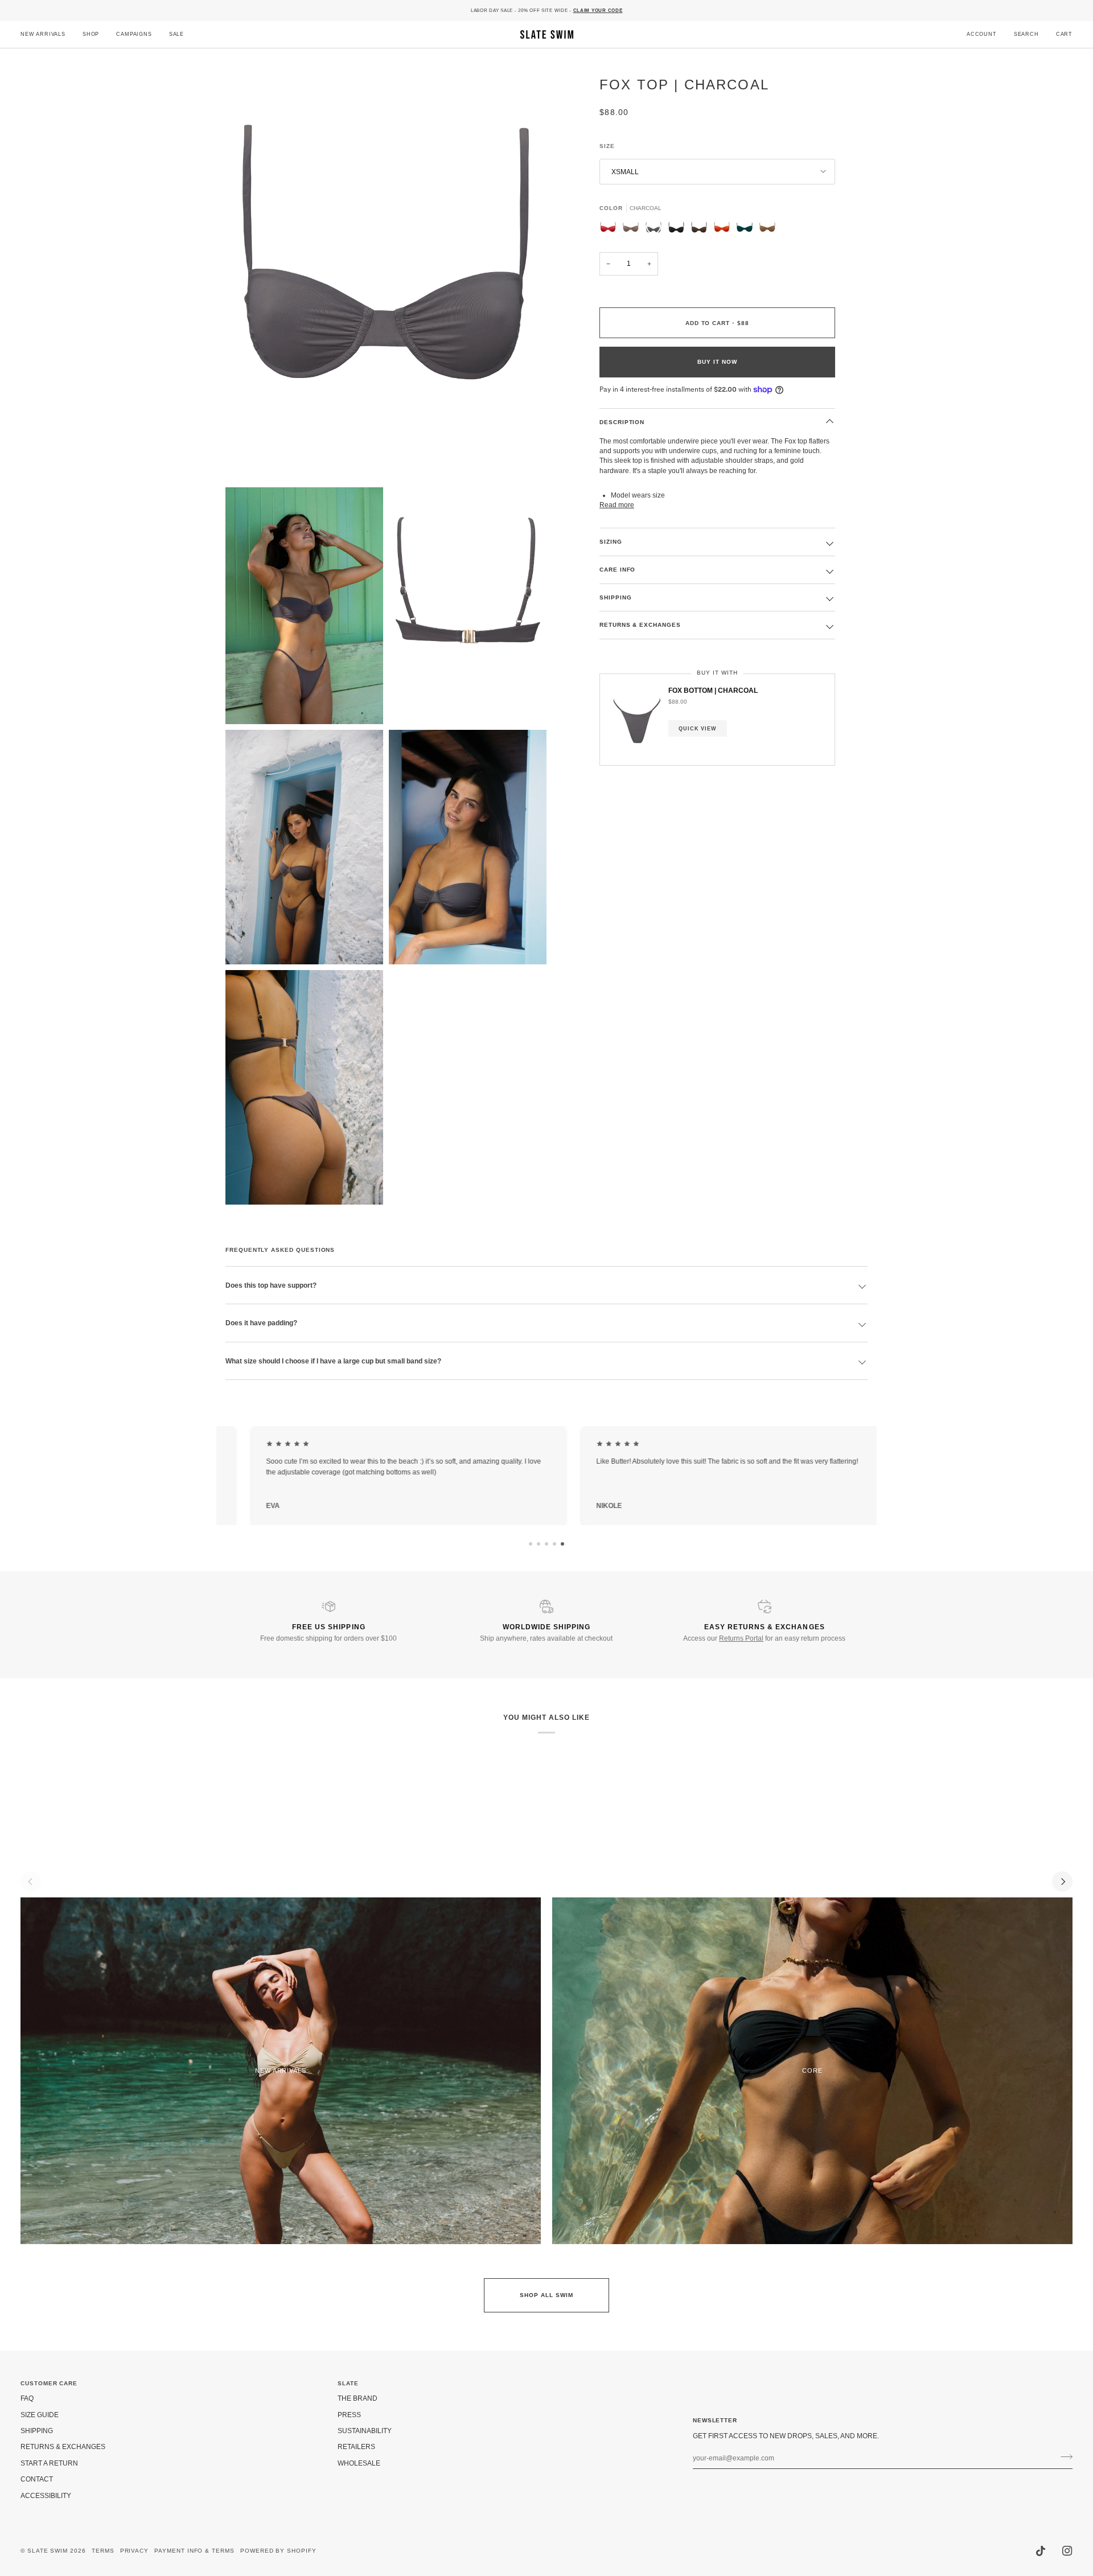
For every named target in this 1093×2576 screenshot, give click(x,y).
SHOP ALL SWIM (546, 2295)
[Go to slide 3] (546, 1544)
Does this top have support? (271, 1285)
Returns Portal (741, 1638)
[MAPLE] (767, 229)
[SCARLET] (611, 229)
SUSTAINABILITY (365, 2431)
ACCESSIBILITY (46, 2495)
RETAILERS (356, 2446)
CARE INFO (617, 570)
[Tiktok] (1041, 2551)
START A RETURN (49, 2463)
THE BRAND (358, 2398)
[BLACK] (679, 229)
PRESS (349, 2415)
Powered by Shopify (278, 2551)
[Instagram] (1067, 2551)
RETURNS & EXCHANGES (640, 625)
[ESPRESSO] (702, 229)
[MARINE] (747, 229)
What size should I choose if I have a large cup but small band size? (333, 1361)
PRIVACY (135, 2551)
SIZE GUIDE (40, 2415)
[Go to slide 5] (562, 1544)
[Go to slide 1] (531, 1544)
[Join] (1063, 2457)
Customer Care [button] (49, 2383)
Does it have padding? (261, 1323)
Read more (617, 505)
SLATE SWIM (48, 2551)
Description (622, 422)
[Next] (1062, 1881)
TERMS (103, 2551)
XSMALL (625, 172)
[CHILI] (725, 229)
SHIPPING (616, 597)
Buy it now (717, 362)
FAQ (27, 2398)
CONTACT (37, 2479)
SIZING (611, 542)
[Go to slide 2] (539, 1544)
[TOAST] (634, 229)
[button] (91, 34)
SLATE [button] (348, 2383)
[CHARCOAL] (656, 229)
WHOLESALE (359, 2463)
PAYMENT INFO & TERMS (194, 2551)
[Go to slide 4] (554, 1544)
